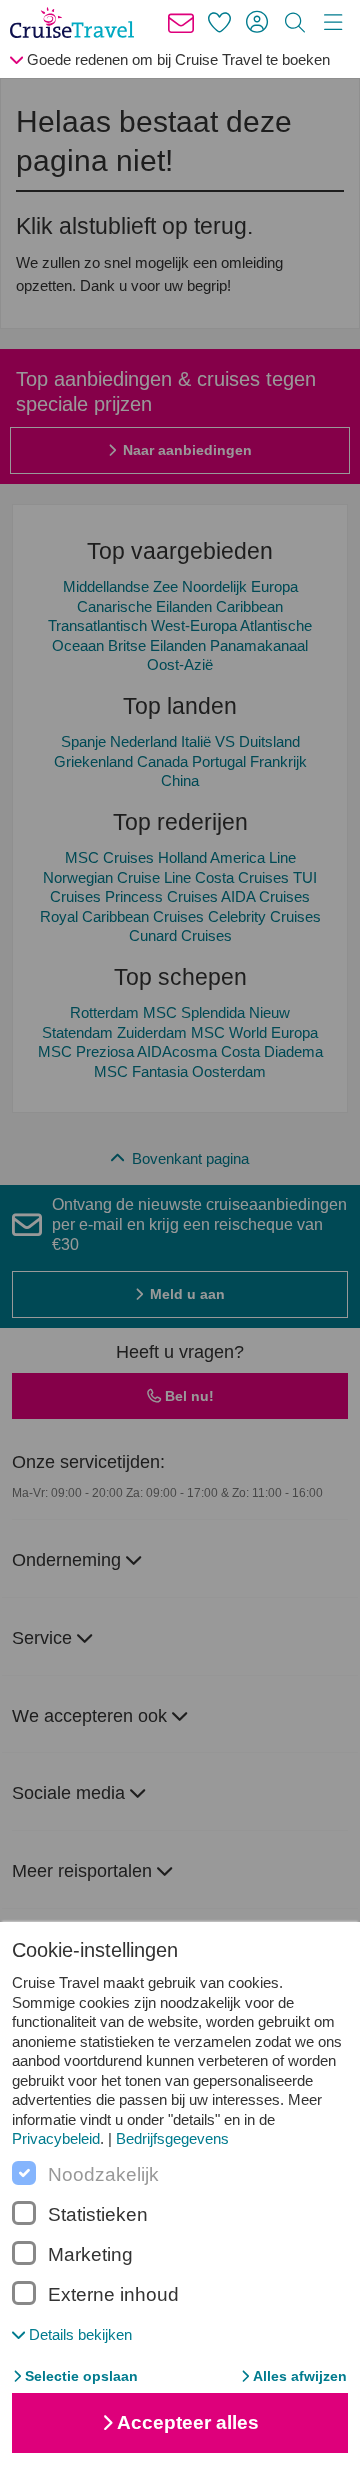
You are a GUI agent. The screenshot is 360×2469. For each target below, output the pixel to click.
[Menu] (333, 23)
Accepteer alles (188, 2422)
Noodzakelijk (103, 2175)
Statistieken (98, 2215)
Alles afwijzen (300, 2376)
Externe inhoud (113, 2295)
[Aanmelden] (257, 23)
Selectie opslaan (81, 2376)
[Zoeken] (295, 23)
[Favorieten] (219, 23)
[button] (72, 2334)
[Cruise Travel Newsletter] (181, 23)
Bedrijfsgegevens (172, 2138)
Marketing (90, 2255)
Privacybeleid (56, 2138)
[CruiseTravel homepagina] (76, 23)
